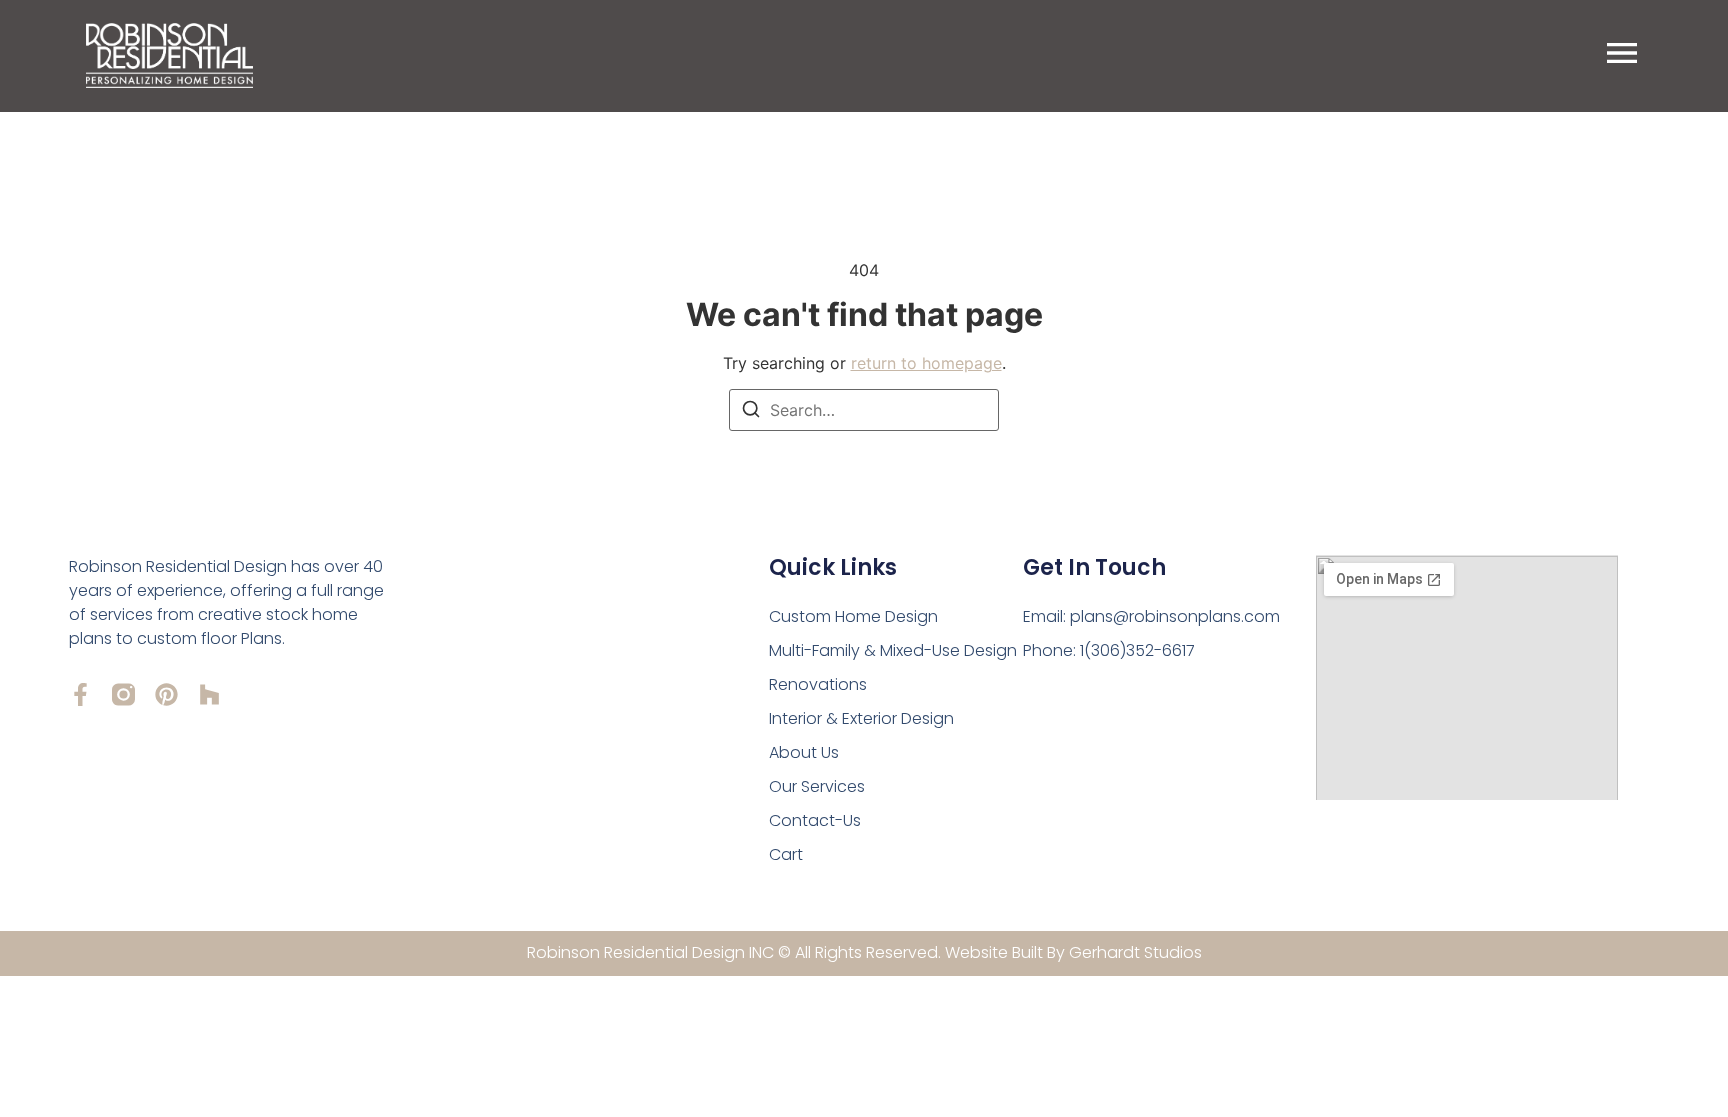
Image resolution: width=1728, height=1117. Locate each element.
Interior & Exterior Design (861, 718)
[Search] (751, 412)
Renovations (818, 684)
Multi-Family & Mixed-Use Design (893, 650)
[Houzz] (209, 694)
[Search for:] (864, 410)
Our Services (817, 786)
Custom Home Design (853, 616)
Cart (786, 854)
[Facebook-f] (80, 694)
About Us (804, 752)
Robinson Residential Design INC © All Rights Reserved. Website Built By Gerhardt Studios (864, 952)
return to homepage (926, 363)
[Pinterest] (166, 694)
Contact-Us (815, 820)
